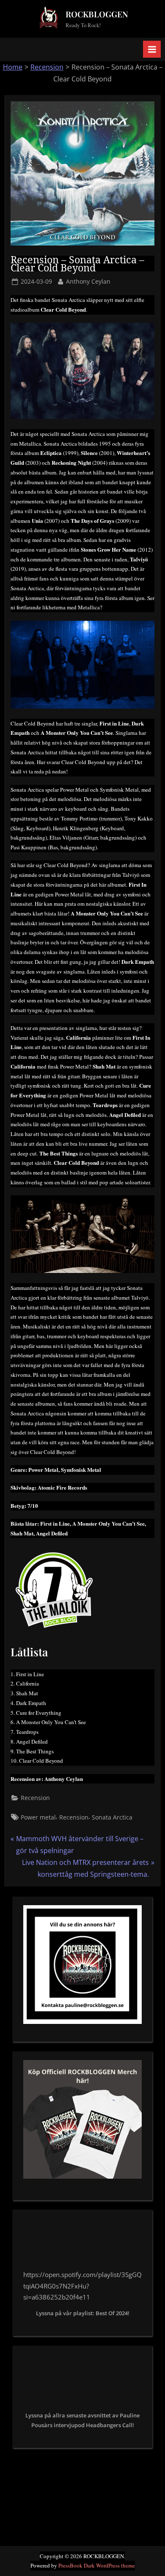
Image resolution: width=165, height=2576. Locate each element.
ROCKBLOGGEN (97, 14)
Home (13, 67)
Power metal (38, 1817)
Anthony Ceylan (88, 281)
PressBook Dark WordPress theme (97, 2565)
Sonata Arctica (112, 1817)
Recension (47, 67)
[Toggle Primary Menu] (152, 49)
